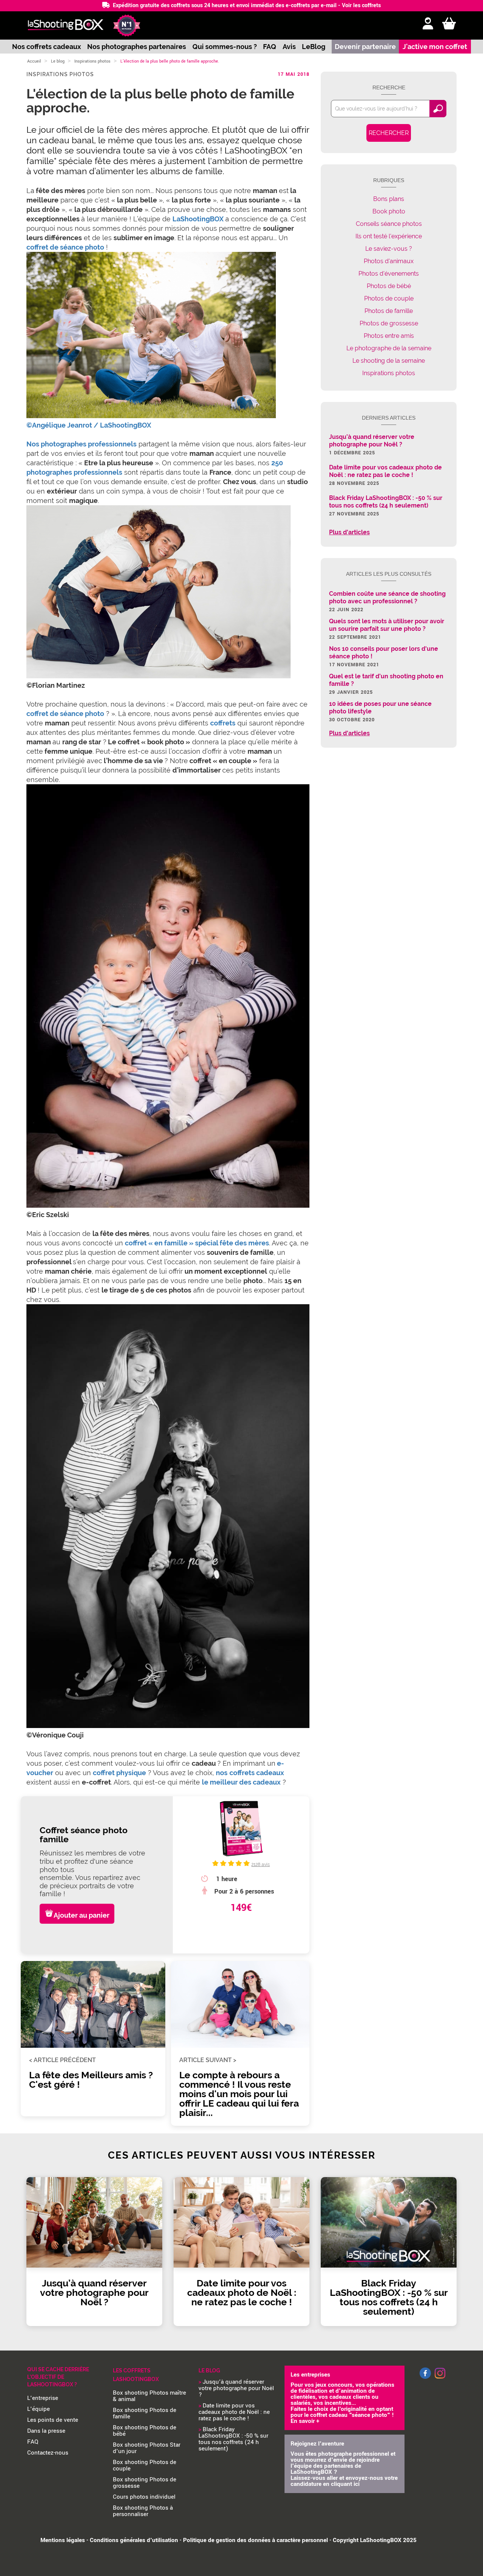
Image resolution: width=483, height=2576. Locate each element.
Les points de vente (53, 2420)
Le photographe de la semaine (389, 348)
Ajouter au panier (82, 1915)
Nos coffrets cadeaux (47, 47)
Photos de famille (389, 311)
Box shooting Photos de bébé (145, 2431)
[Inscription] (428, 24)
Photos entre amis (389, 336)
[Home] (65, 25)
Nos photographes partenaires (137, 47)
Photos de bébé (389, 286)
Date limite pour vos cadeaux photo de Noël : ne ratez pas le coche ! (234, 2412)
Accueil (34, 61)
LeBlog (314, 47)
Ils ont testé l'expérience (389, 236)
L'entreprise (43, 2398)
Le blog (58, 61)
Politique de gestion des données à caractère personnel (255, 2540)
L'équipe (38, 2409)
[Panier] (449, 24)
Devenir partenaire (365, 47)
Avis (289, 47)
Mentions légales (63, 2540)
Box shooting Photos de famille (145, 2413)
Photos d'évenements (389, 274)
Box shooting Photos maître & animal (149, 2396)
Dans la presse (46, 2431)
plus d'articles (349, 532)
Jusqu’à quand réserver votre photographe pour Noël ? (236, 2388)
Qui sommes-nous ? (225, 47)
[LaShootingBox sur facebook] (425, 2377)
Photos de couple (389, 298)
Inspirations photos (92, 61)
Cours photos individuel (144, 2497)
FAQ (270, 47)
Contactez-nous (48, 2453)
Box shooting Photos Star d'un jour (147, 2448)
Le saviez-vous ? (389, 249)
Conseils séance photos (389, 224)
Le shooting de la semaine (389, 361)
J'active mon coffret (435, 47)
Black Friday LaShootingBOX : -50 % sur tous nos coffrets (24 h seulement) (233, 2439)
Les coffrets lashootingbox (136, 2375)
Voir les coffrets (361, 5)
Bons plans (389, 199)
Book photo (389, 211)
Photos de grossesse (389, 323)
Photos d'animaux (389, 261)
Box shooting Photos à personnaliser (143, 2511)
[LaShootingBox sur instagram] (440, 2379)
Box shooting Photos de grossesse (145, 2483)
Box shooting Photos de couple (145, 2465)
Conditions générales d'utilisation (134, 2540)
